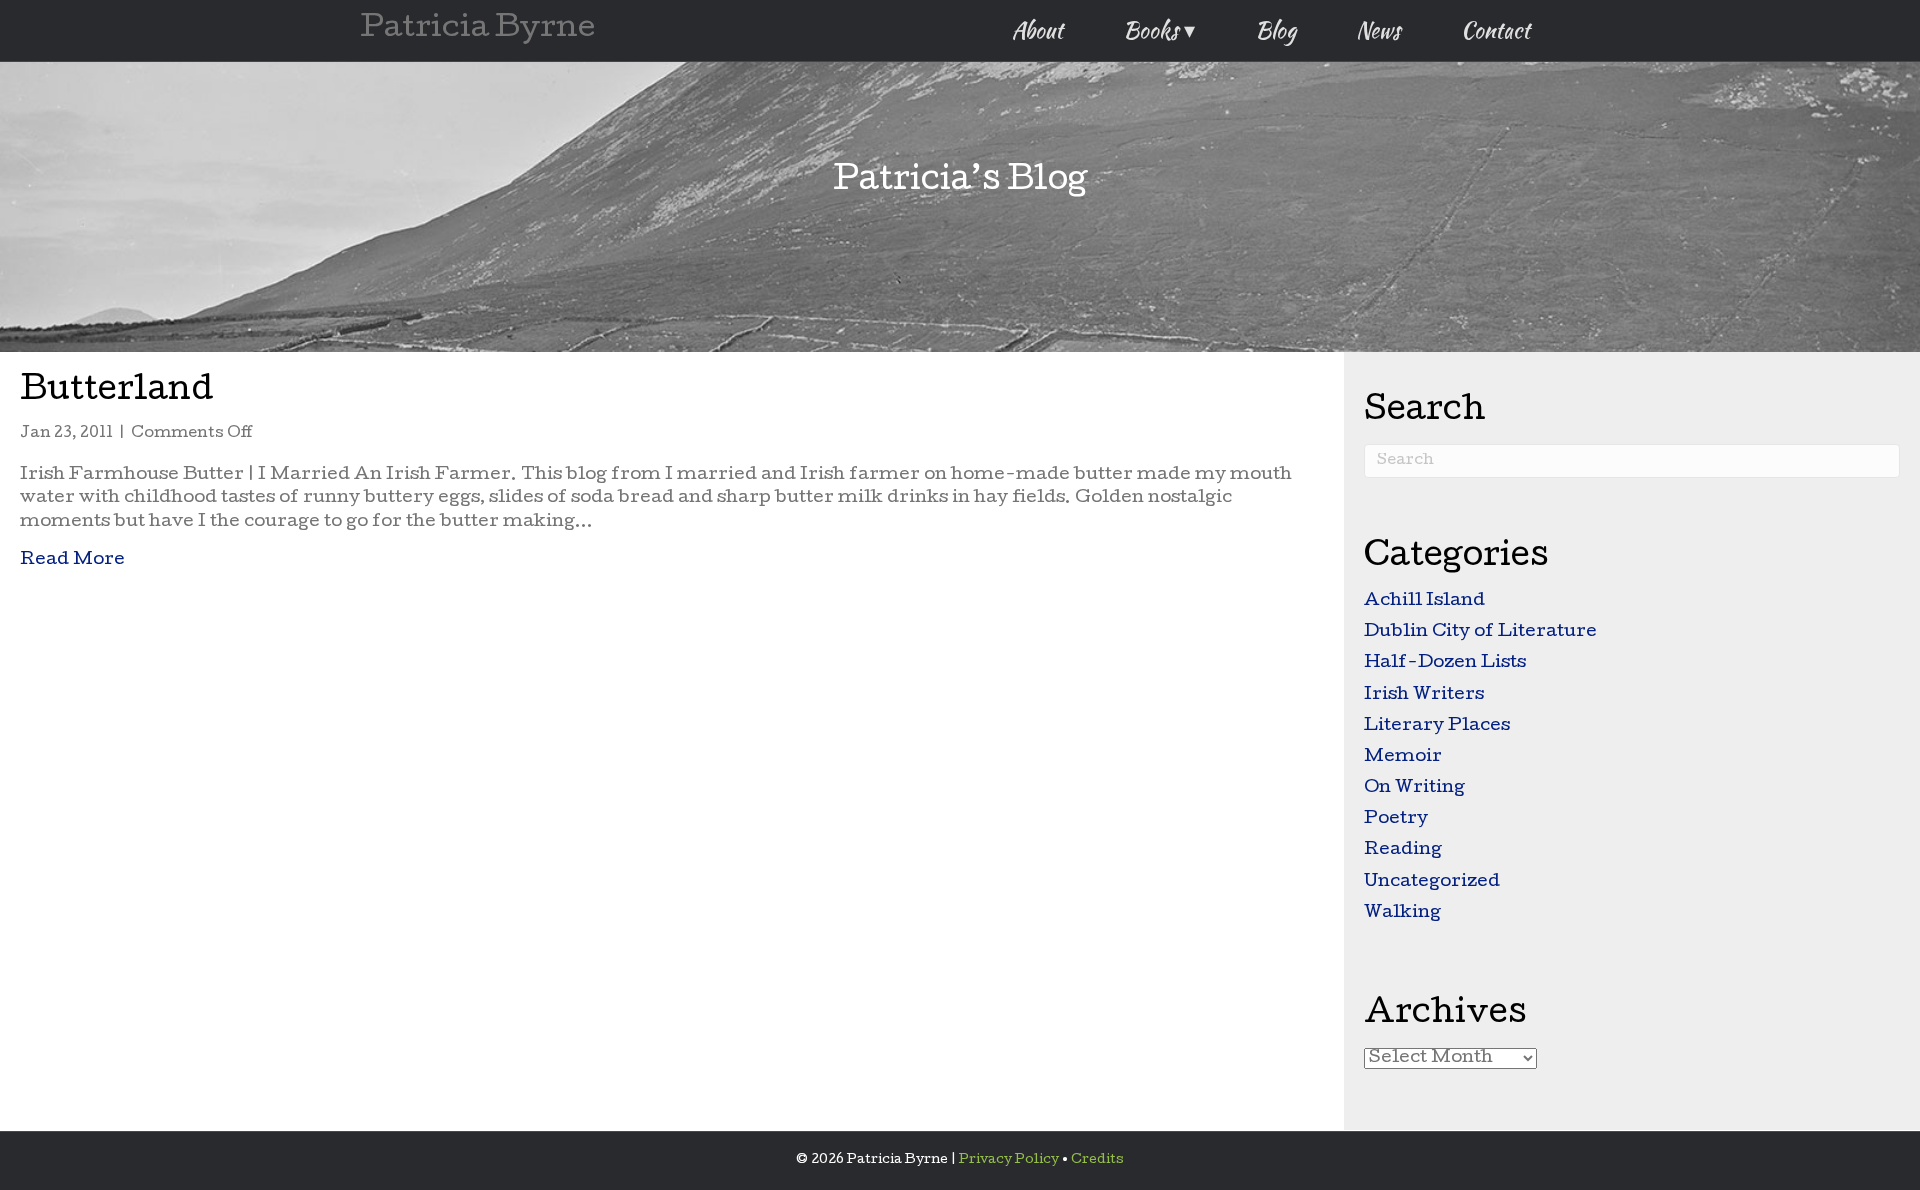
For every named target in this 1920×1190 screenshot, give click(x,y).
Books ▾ (1159, 30)
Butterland (117, 392)
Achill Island (1424, 601)
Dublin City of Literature (1480, 632)
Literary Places (1437, 726)
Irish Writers (1424, 695)
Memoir (1403, 757)
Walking (1402, 913)
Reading (1403, 850)
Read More (72, 560)
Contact (1495, 30)
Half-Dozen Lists (1445, 663)
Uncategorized (1432, 882)
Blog (1275, 30)
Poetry (1396, 819)
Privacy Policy (1009, 1160)
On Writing (1414, 788)
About (1037, 30)
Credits (1097, 1160)
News (1378, 30)
